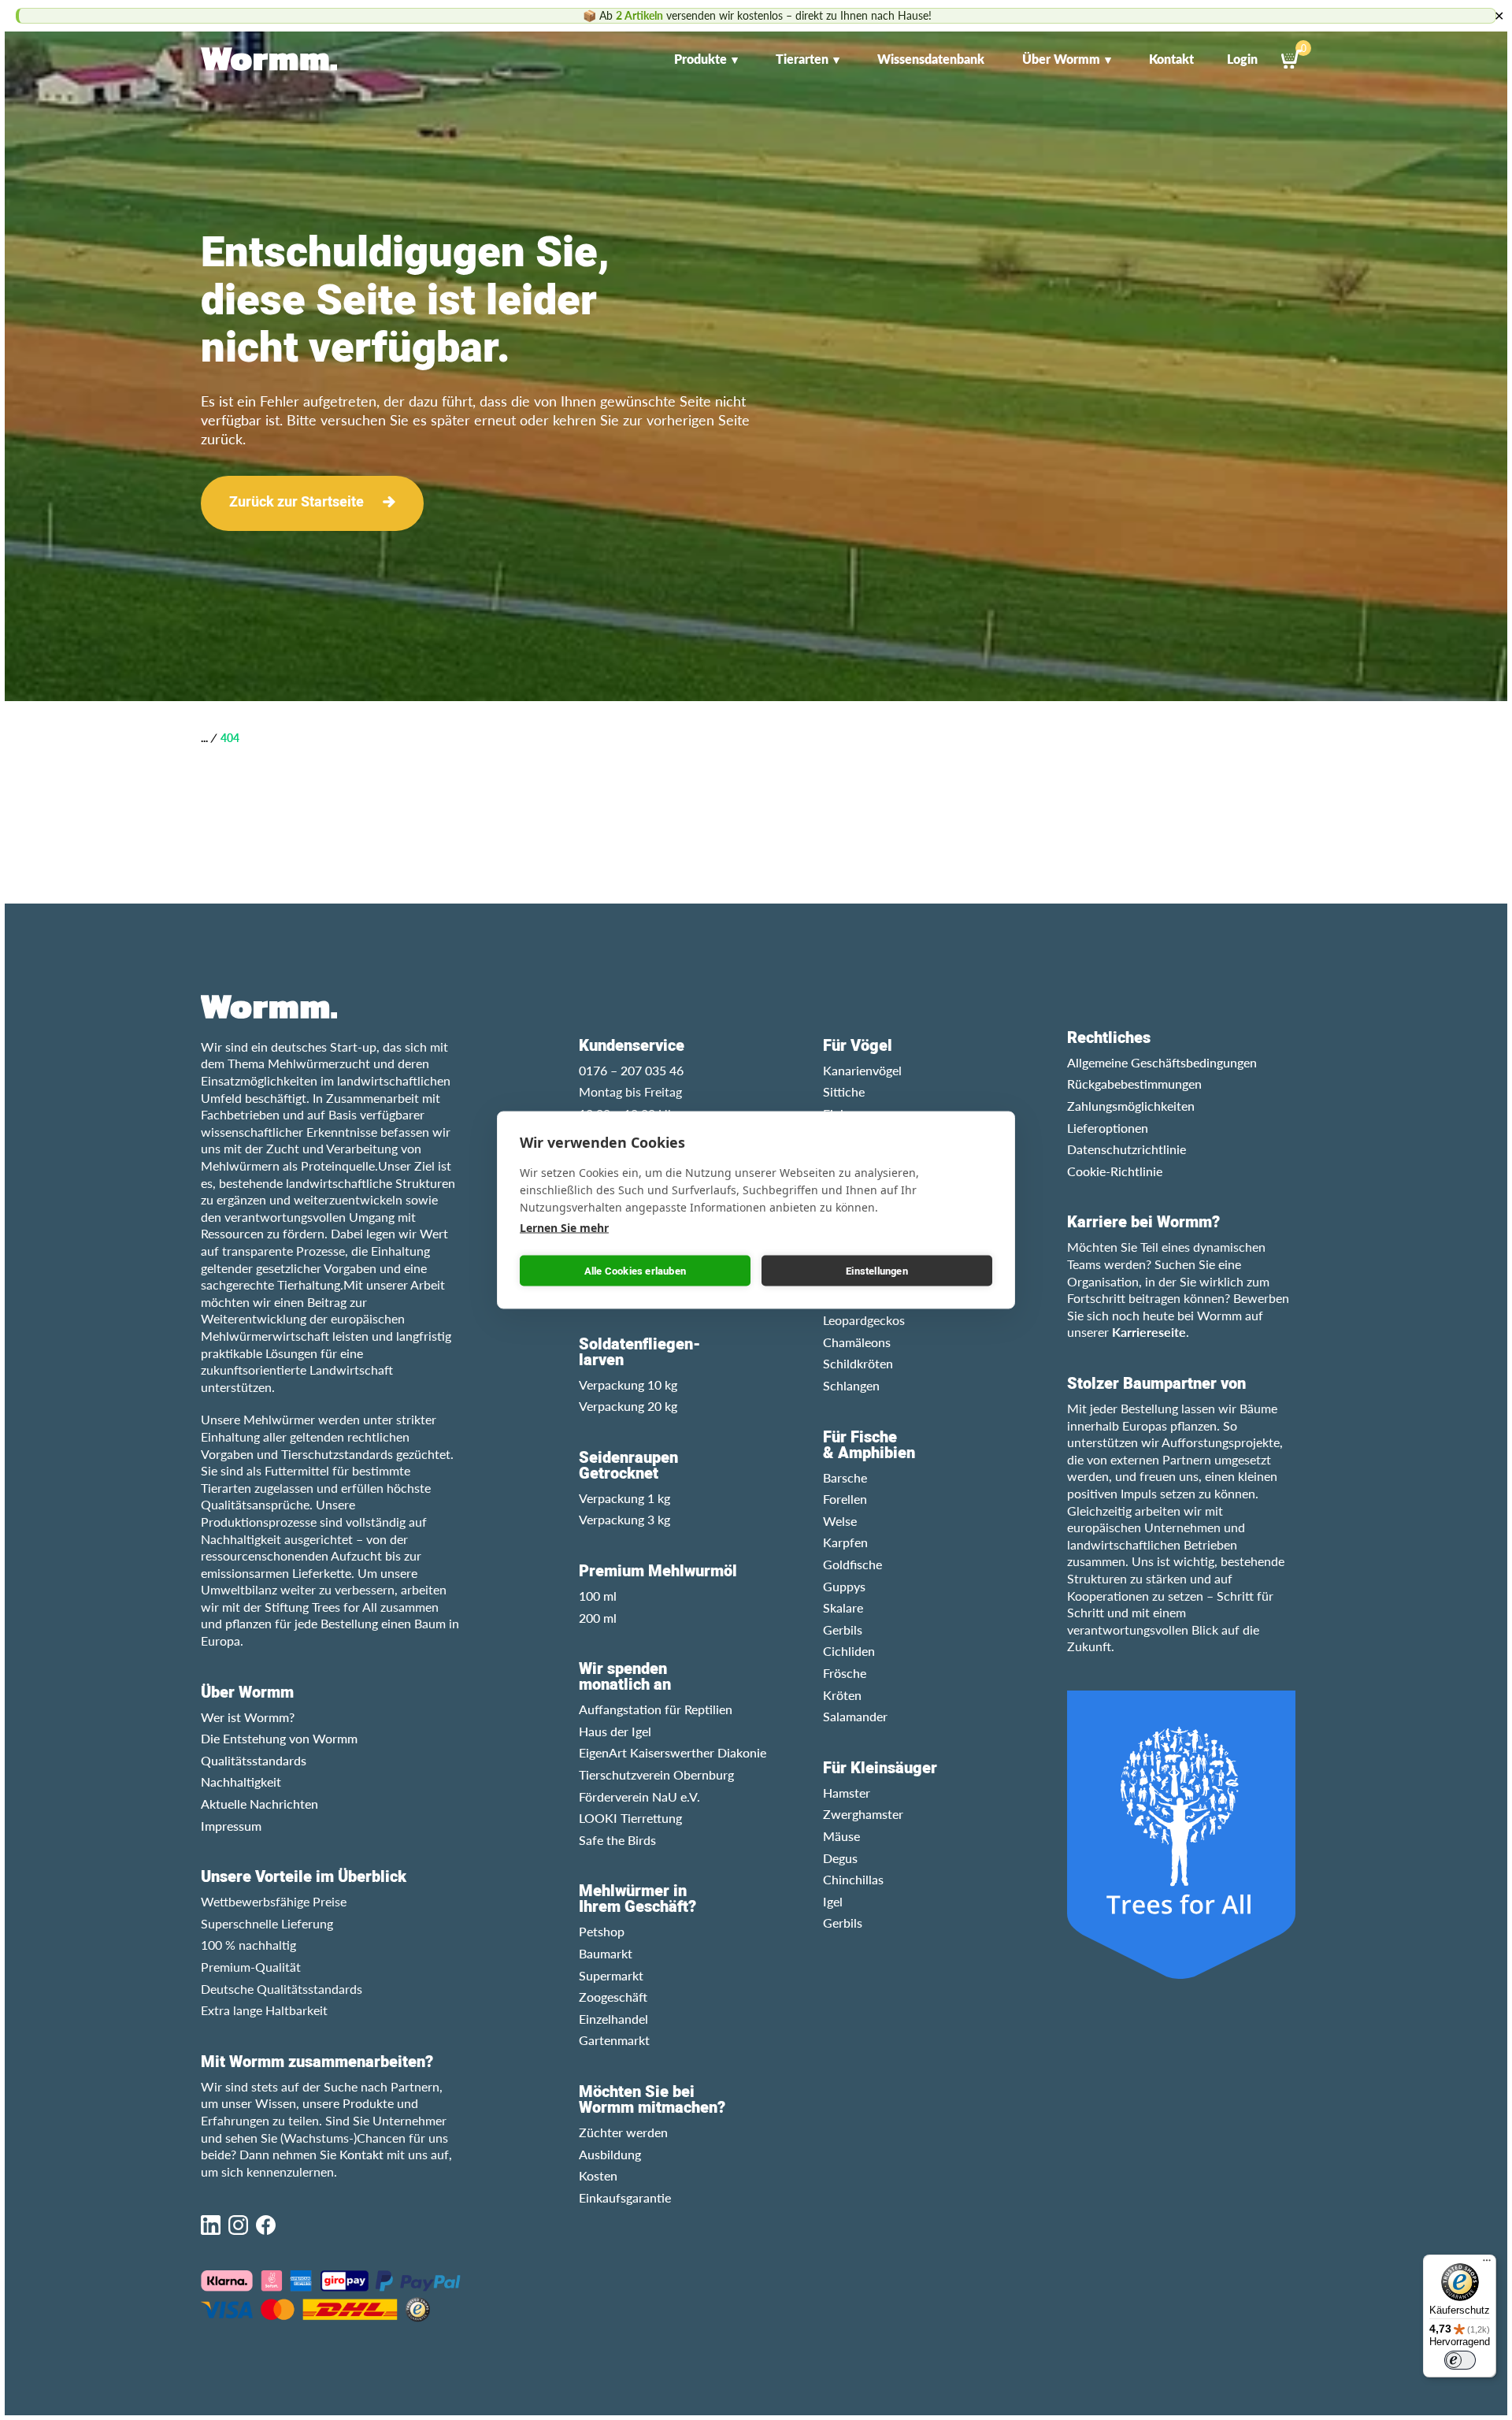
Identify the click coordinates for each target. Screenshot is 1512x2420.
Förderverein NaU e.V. (639, 1796)
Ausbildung (610, 2154)
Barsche (845, 1477)
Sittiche (844, 1091)
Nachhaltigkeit (241, 1782)
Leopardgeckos (864, 1320)
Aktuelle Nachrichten (259, 1804)
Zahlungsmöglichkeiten (1131, 1106)
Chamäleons (857, 1342)
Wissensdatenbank (931, 59)
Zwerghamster (863, 1814)
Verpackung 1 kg (624, 1498)
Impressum (231, 1826)
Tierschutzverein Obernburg (656, 1774)
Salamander (855, 1716)
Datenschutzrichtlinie (1127, 1149)
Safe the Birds (617, 1840)
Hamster (847, 1793)
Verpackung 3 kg (624, 1519)
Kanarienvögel (862, 1070)
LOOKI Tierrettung (630, 1818)
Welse (840, 1521)
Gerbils (843, 1629)
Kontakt (1171, 59)
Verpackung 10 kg (628, 1384)
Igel (833, 1901)
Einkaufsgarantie (625, 2197)
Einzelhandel (613, 2019)
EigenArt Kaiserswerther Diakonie (673, 1752)
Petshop (602, 1931)
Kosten (598, 2175)
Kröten (842, 1695)
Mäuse (841, 1836)
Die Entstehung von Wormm (279, 1738)
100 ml (598, 1596)
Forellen (845, 1499)
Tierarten (802, 59)
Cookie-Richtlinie (1115, 1171)
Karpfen (845, 1542)
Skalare (843, 1607)
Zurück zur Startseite (296, 502)
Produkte (700, 59)
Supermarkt (611, 1975)
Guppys (844, 1586)
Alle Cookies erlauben (635, 1270)
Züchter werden (623, 2132)
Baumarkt (606, 1953)
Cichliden (849, 1651)
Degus (840, 1858)
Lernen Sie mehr (564, 1228)
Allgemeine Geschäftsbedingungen (1162, 1062)
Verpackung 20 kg (628, 1406)
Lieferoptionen (1108, 1128)
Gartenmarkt (614, 2040)
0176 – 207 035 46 (631, 1070)
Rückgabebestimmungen (1134, 1084)
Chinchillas (853, 1879)
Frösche (845, 1673)
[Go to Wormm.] (204, 738)
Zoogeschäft (613, 1997)
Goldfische (852, 1564)
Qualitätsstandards (254, 1760)
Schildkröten (858, 1363)
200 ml (598, 1618)
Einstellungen (877, 1270)
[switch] (1460, 2360)
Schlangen (851, 1385)
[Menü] (1487, 2264)
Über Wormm (1061, 59)
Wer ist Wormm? (248, 1717)
